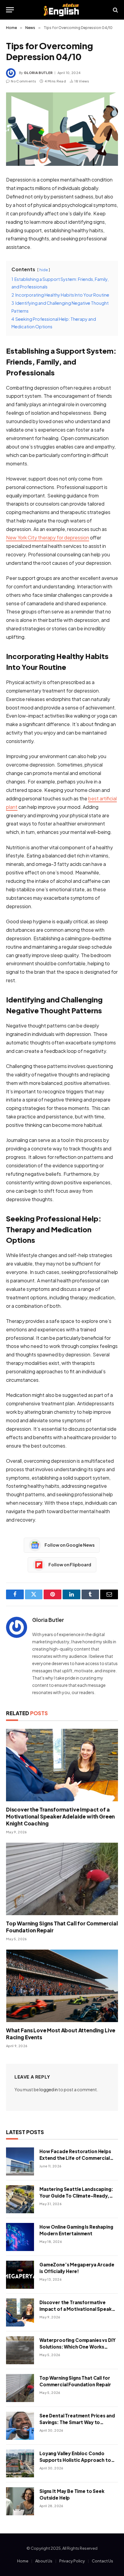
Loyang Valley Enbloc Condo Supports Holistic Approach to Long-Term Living (75, 2460)
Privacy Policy (72, 2561)
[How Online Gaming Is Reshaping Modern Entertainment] (20, 2237)
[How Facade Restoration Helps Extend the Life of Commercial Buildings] (20, 2161)
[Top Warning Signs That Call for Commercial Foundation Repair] (62, 1879)
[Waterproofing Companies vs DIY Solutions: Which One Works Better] (20, 2350)
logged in (49, 2089)
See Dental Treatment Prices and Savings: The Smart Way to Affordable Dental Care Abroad (77, 2422)
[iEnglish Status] (62, 10)
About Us (44, 2561)
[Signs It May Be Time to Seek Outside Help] (20, 2501)
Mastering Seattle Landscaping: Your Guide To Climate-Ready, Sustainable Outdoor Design (76, 2195)
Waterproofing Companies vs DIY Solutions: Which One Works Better (77, 2346)
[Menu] (10, 10)
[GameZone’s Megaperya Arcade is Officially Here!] (20, 2275)
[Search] (115, 10)
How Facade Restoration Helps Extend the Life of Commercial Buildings (75, 2158)
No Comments (23, 81)
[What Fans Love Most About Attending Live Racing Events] (62, 1986)
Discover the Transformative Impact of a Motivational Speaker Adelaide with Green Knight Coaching (60, 1816)
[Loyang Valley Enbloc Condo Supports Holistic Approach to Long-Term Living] (20, 2463)
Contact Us (102, 2561)
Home (23, 2561)
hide (44, 270)
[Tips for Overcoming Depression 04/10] (62, 129)
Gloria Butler (38, 73)
